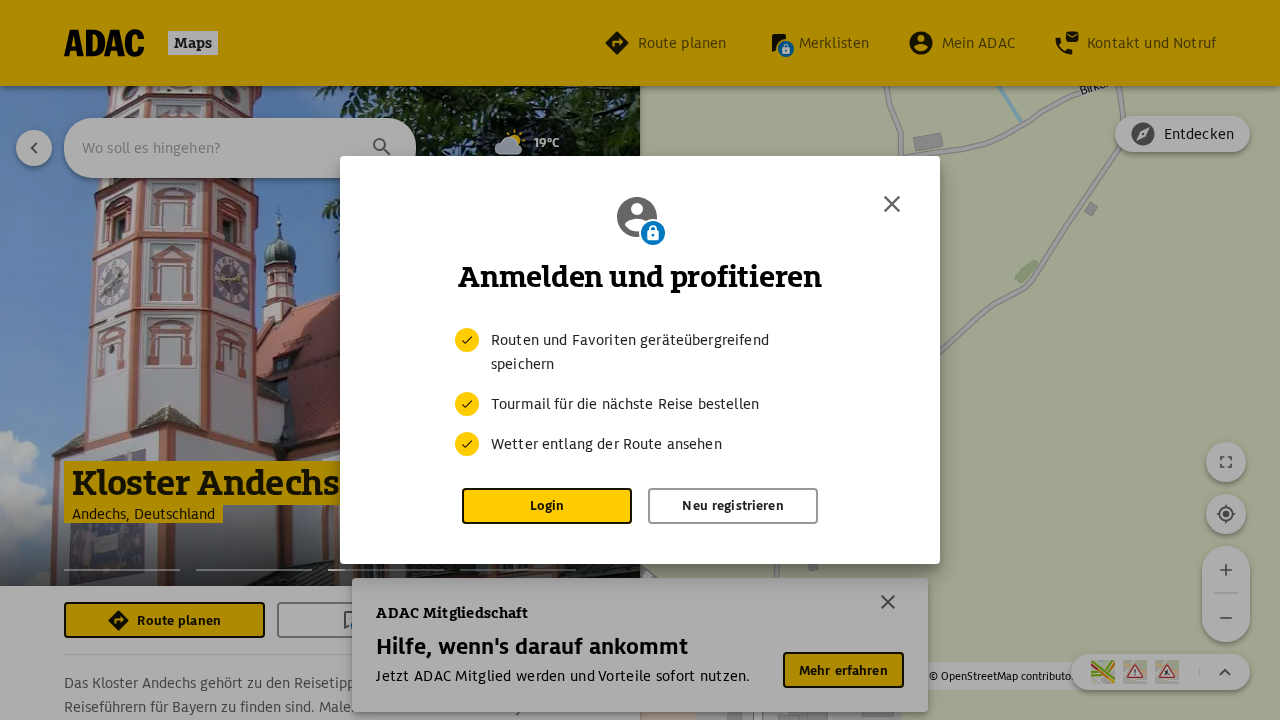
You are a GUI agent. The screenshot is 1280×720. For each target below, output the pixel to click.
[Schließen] (892, 204)
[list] (640, 392)
